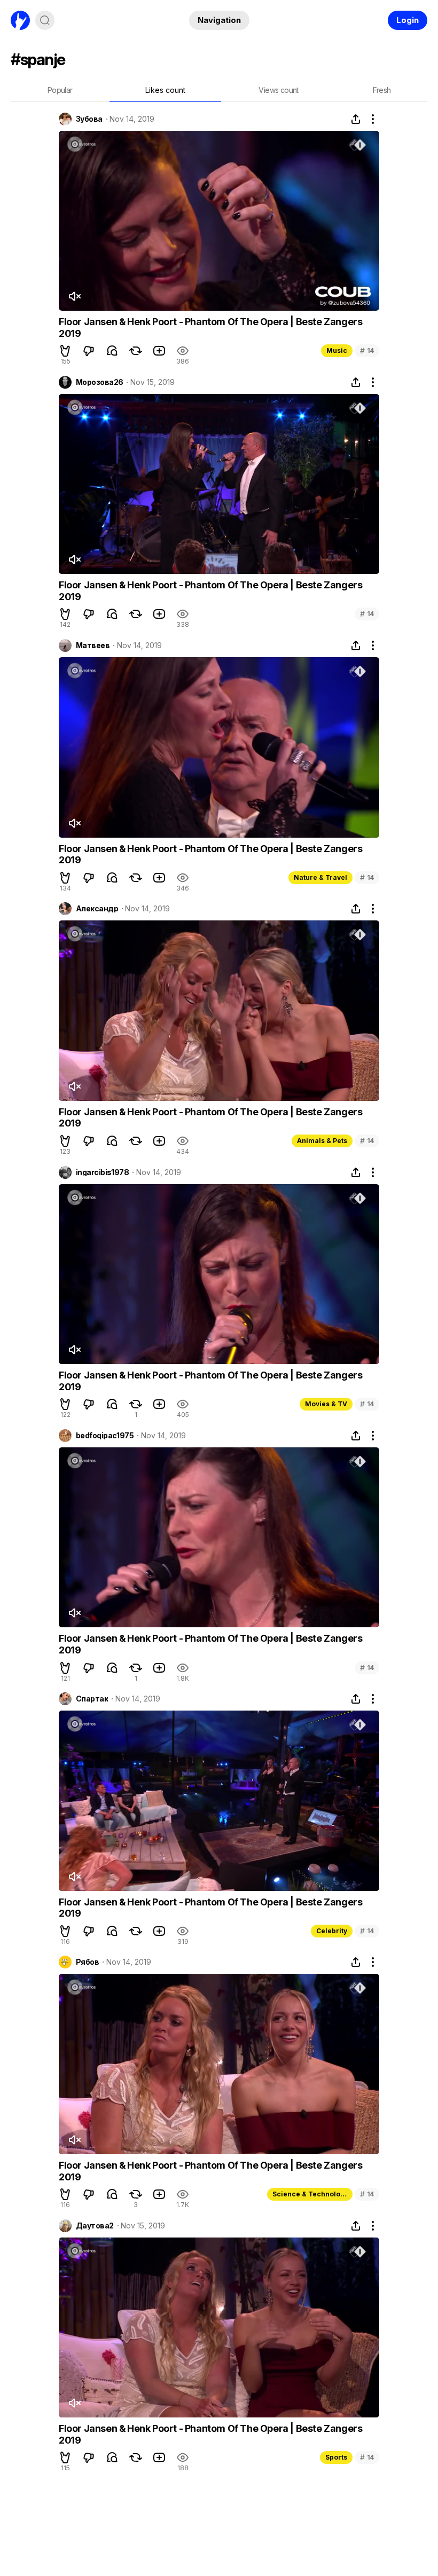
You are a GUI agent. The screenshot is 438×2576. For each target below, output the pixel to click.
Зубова (89, 119)
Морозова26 (99, 382)
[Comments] (112, 351)
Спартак (92, 1699)
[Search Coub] (45, 20)
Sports (336, 2457)
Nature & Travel (320, 877)
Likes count (165, 90)
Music (337, 350)
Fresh (382, 90)
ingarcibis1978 (102, 1172)
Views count (278, 90)
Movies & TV (326, 1404)
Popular (60, 90)
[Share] (356, 119)
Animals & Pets (322, 1141)
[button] (65, 351)
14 (367, 350)
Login (408, 20)
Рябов (87, 1962)
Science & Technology (310, 2194)
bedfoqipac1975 (105, 1436)
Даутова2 (95, 2226)
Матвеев (93, 645)
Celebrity (332, 1931)
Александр (97, 909)
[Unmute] (74, 296)
